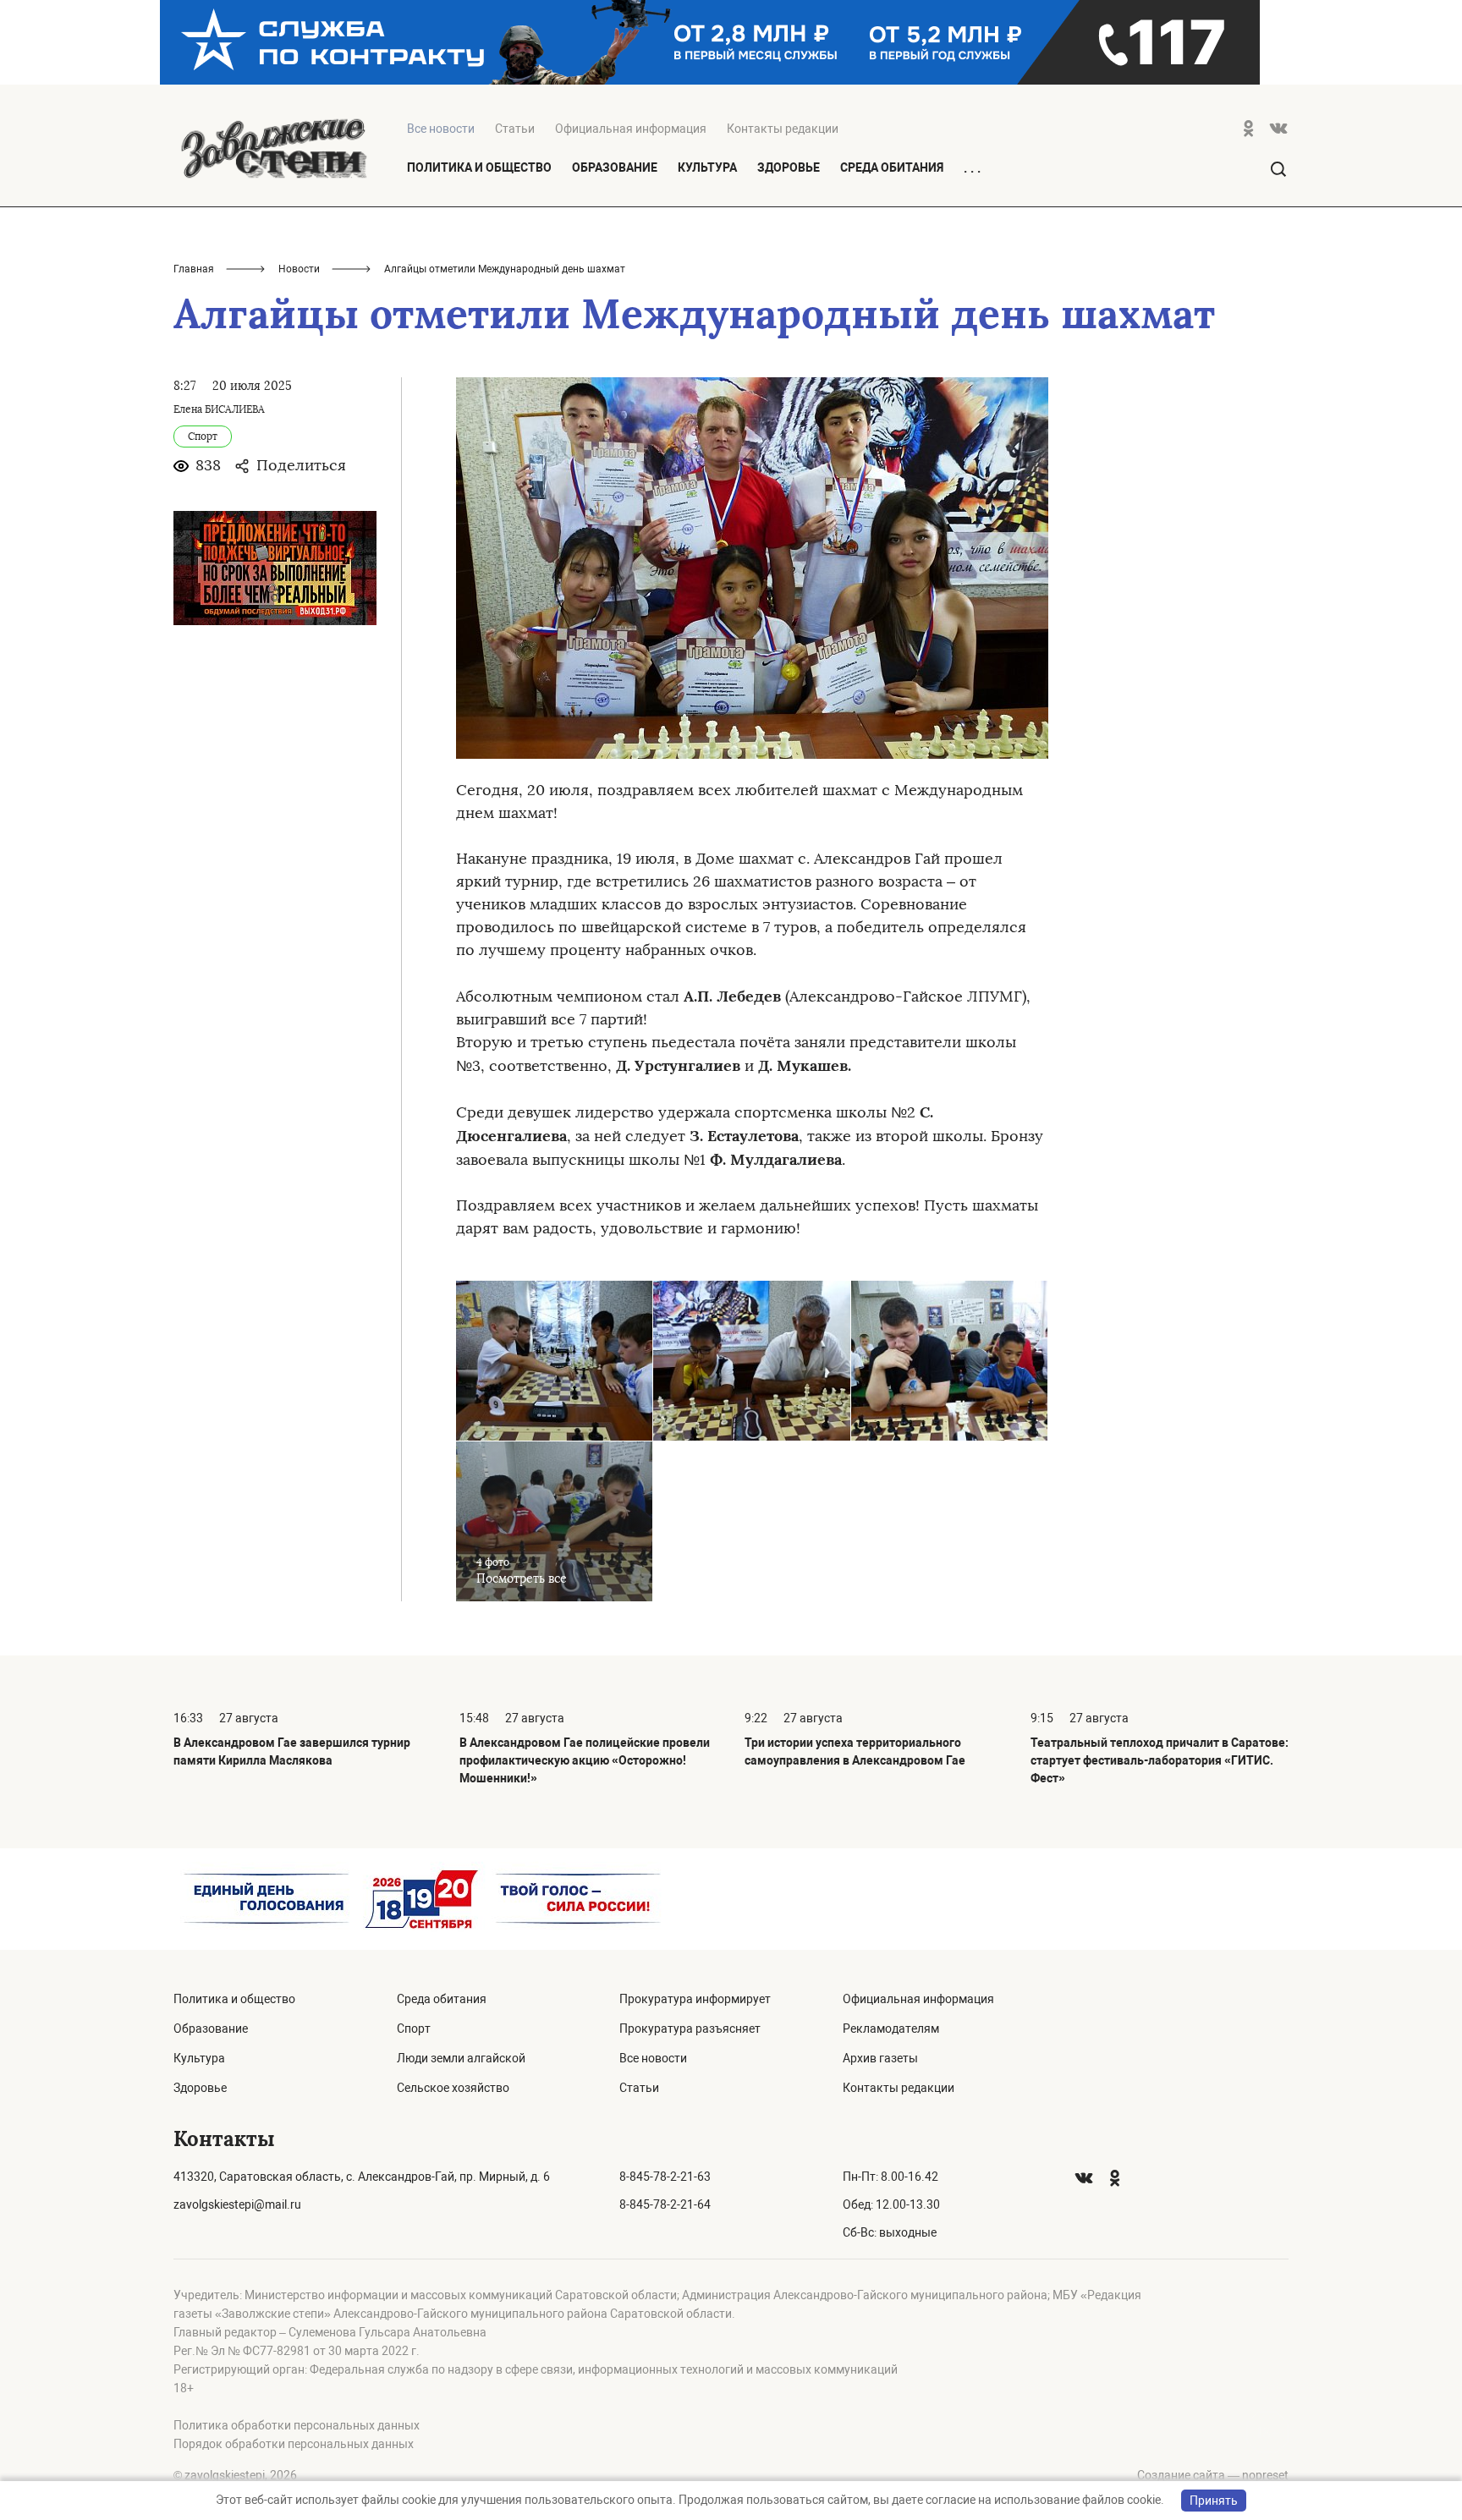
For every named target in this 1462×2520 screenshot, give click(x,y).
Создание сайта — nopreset (1213, 2475)
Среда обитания (892, 167)
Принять (1214, 2501)
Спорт (414, 2029)
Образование (615, 167)
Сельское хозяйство (453, 2088)
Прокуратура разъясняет (690, 2029)
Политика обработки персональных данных (297, 2425)
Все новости (653, 2058)
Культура (707, 167)
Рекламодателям (891, 2029)
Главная (194, 269)
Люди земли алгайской (461, 2058)
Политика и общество (479, 167)
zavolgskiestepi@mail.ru (237, 2204)
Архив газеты (880, 2058)
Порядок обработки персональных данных (294, 2444)
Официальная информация (631, 129)
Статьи (515, 129)
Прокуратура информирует (695, 1999)
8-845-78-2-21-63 (665, 2177)
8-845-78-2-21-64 (665, 2204)
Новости (299, 269)
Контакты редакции (783, 129)
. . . (972, 168)
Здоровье (789, 167)
